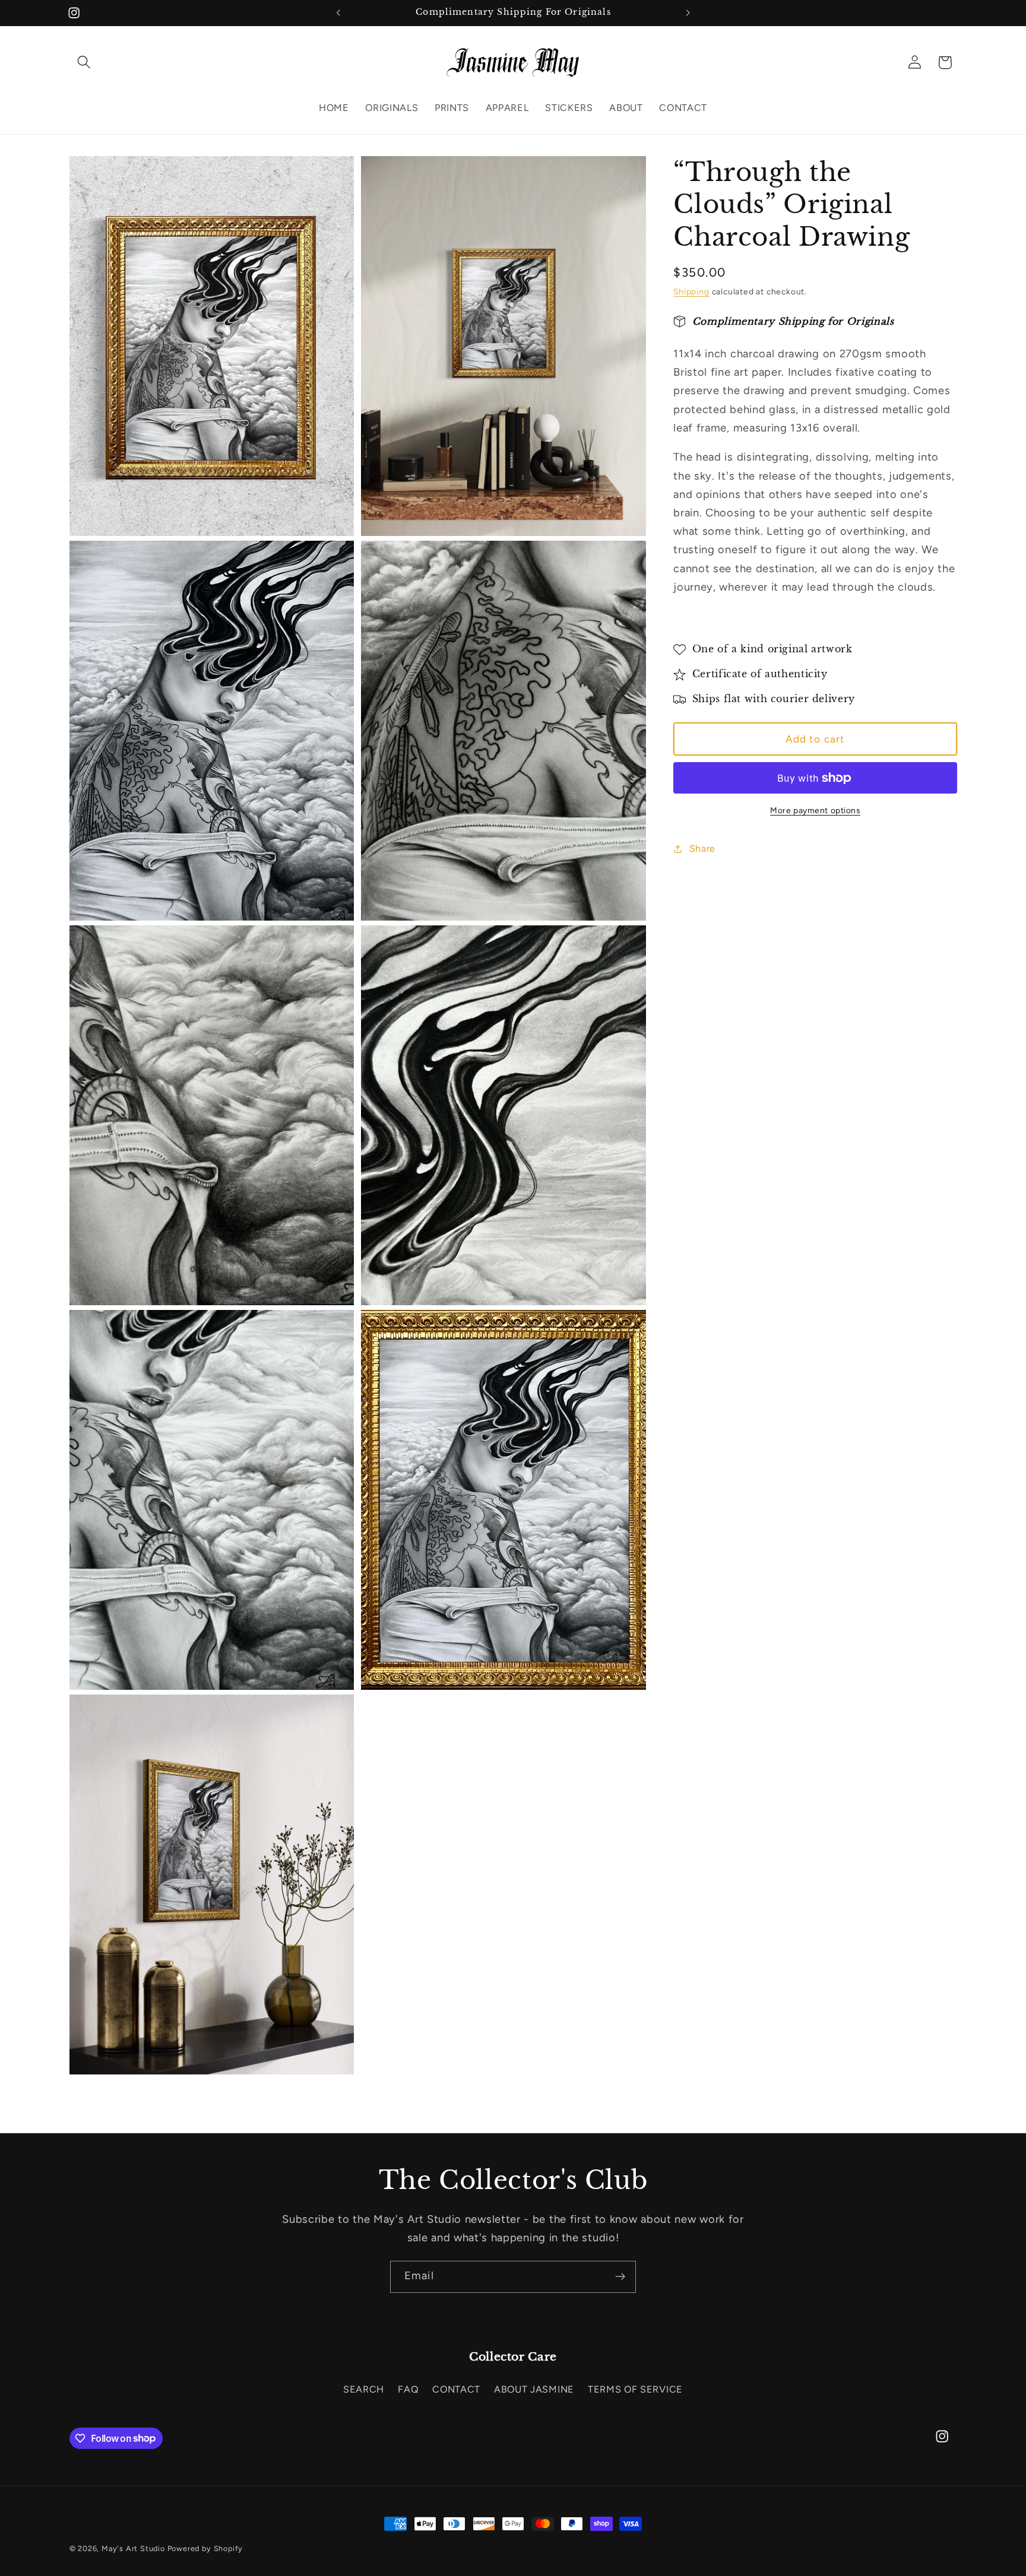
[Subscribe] (620, 2277)
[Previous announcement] (338, 13)
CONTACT (456, 2389)
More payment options (815, 810)
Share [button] (702, 848)
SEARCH (364, 2389)
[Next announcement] (688, 13)
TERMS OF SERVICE (635, 2389)
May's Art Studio (133, 2548)
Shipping (691, 292)
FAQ (408, 2389)
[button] (85, 63)
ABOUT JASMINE (534, 2389)
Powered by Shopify (205, 2548)
